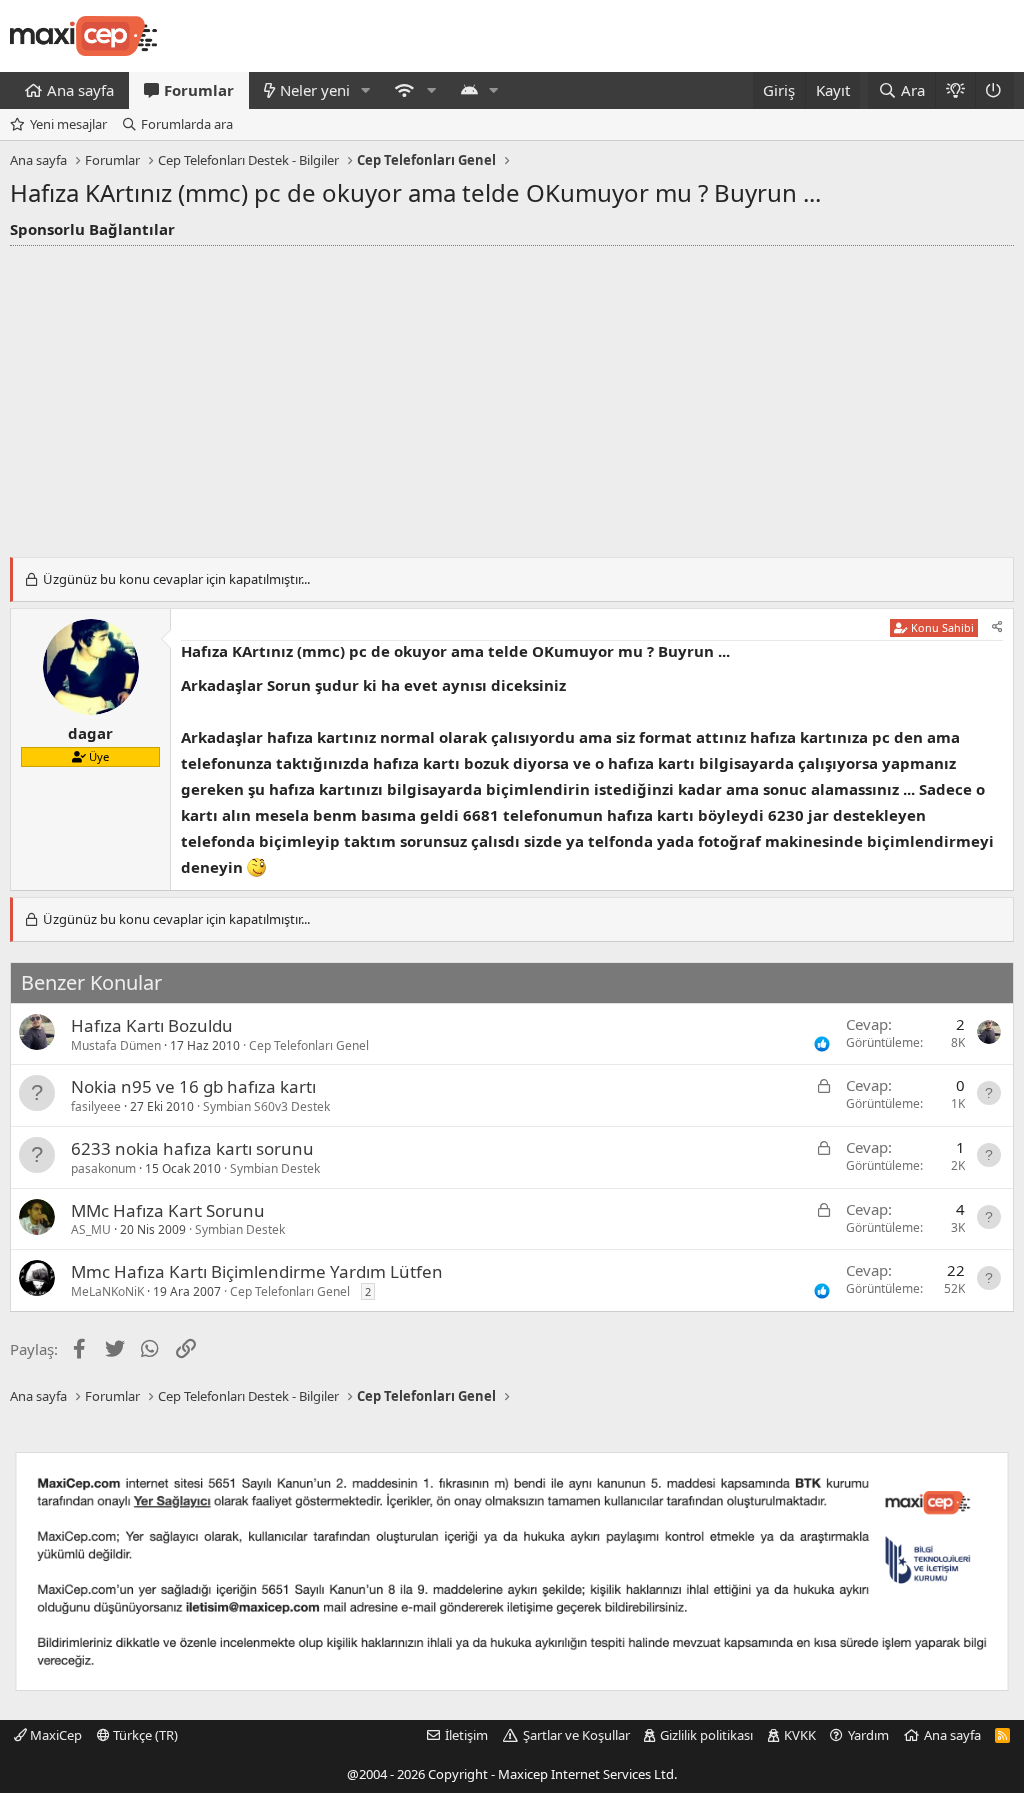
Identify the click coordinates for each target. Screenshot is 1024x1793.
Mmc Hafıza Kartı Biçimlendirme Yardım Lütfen (257, 1271)
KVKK (800, 1735)
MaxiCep (54, 1735)
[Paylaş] (997, 627)
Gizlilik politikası (706, 1735)
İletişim (466, 1735)
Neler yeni (315, 90)
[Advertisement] (512, 396)
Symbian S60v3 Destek (266, 1106)
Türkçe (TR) (144, 1735)
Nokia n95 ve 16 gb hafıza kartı (193, 1086)
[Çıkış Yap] (994, 90)
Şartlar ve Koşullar (576, 1735)
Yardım (868, 1735)
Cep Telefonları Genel (309, 1045)
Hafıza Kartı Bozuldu (152, 1025)
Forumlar (199, 90)
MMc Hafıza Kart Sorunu (168, 1210)
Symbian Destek (275, 1168)
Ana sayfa (80, 90)
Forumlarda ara (187, 124)
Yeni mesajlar (68, 124)
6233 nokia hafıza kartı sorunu (192, 1148)
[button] (366, 90)
